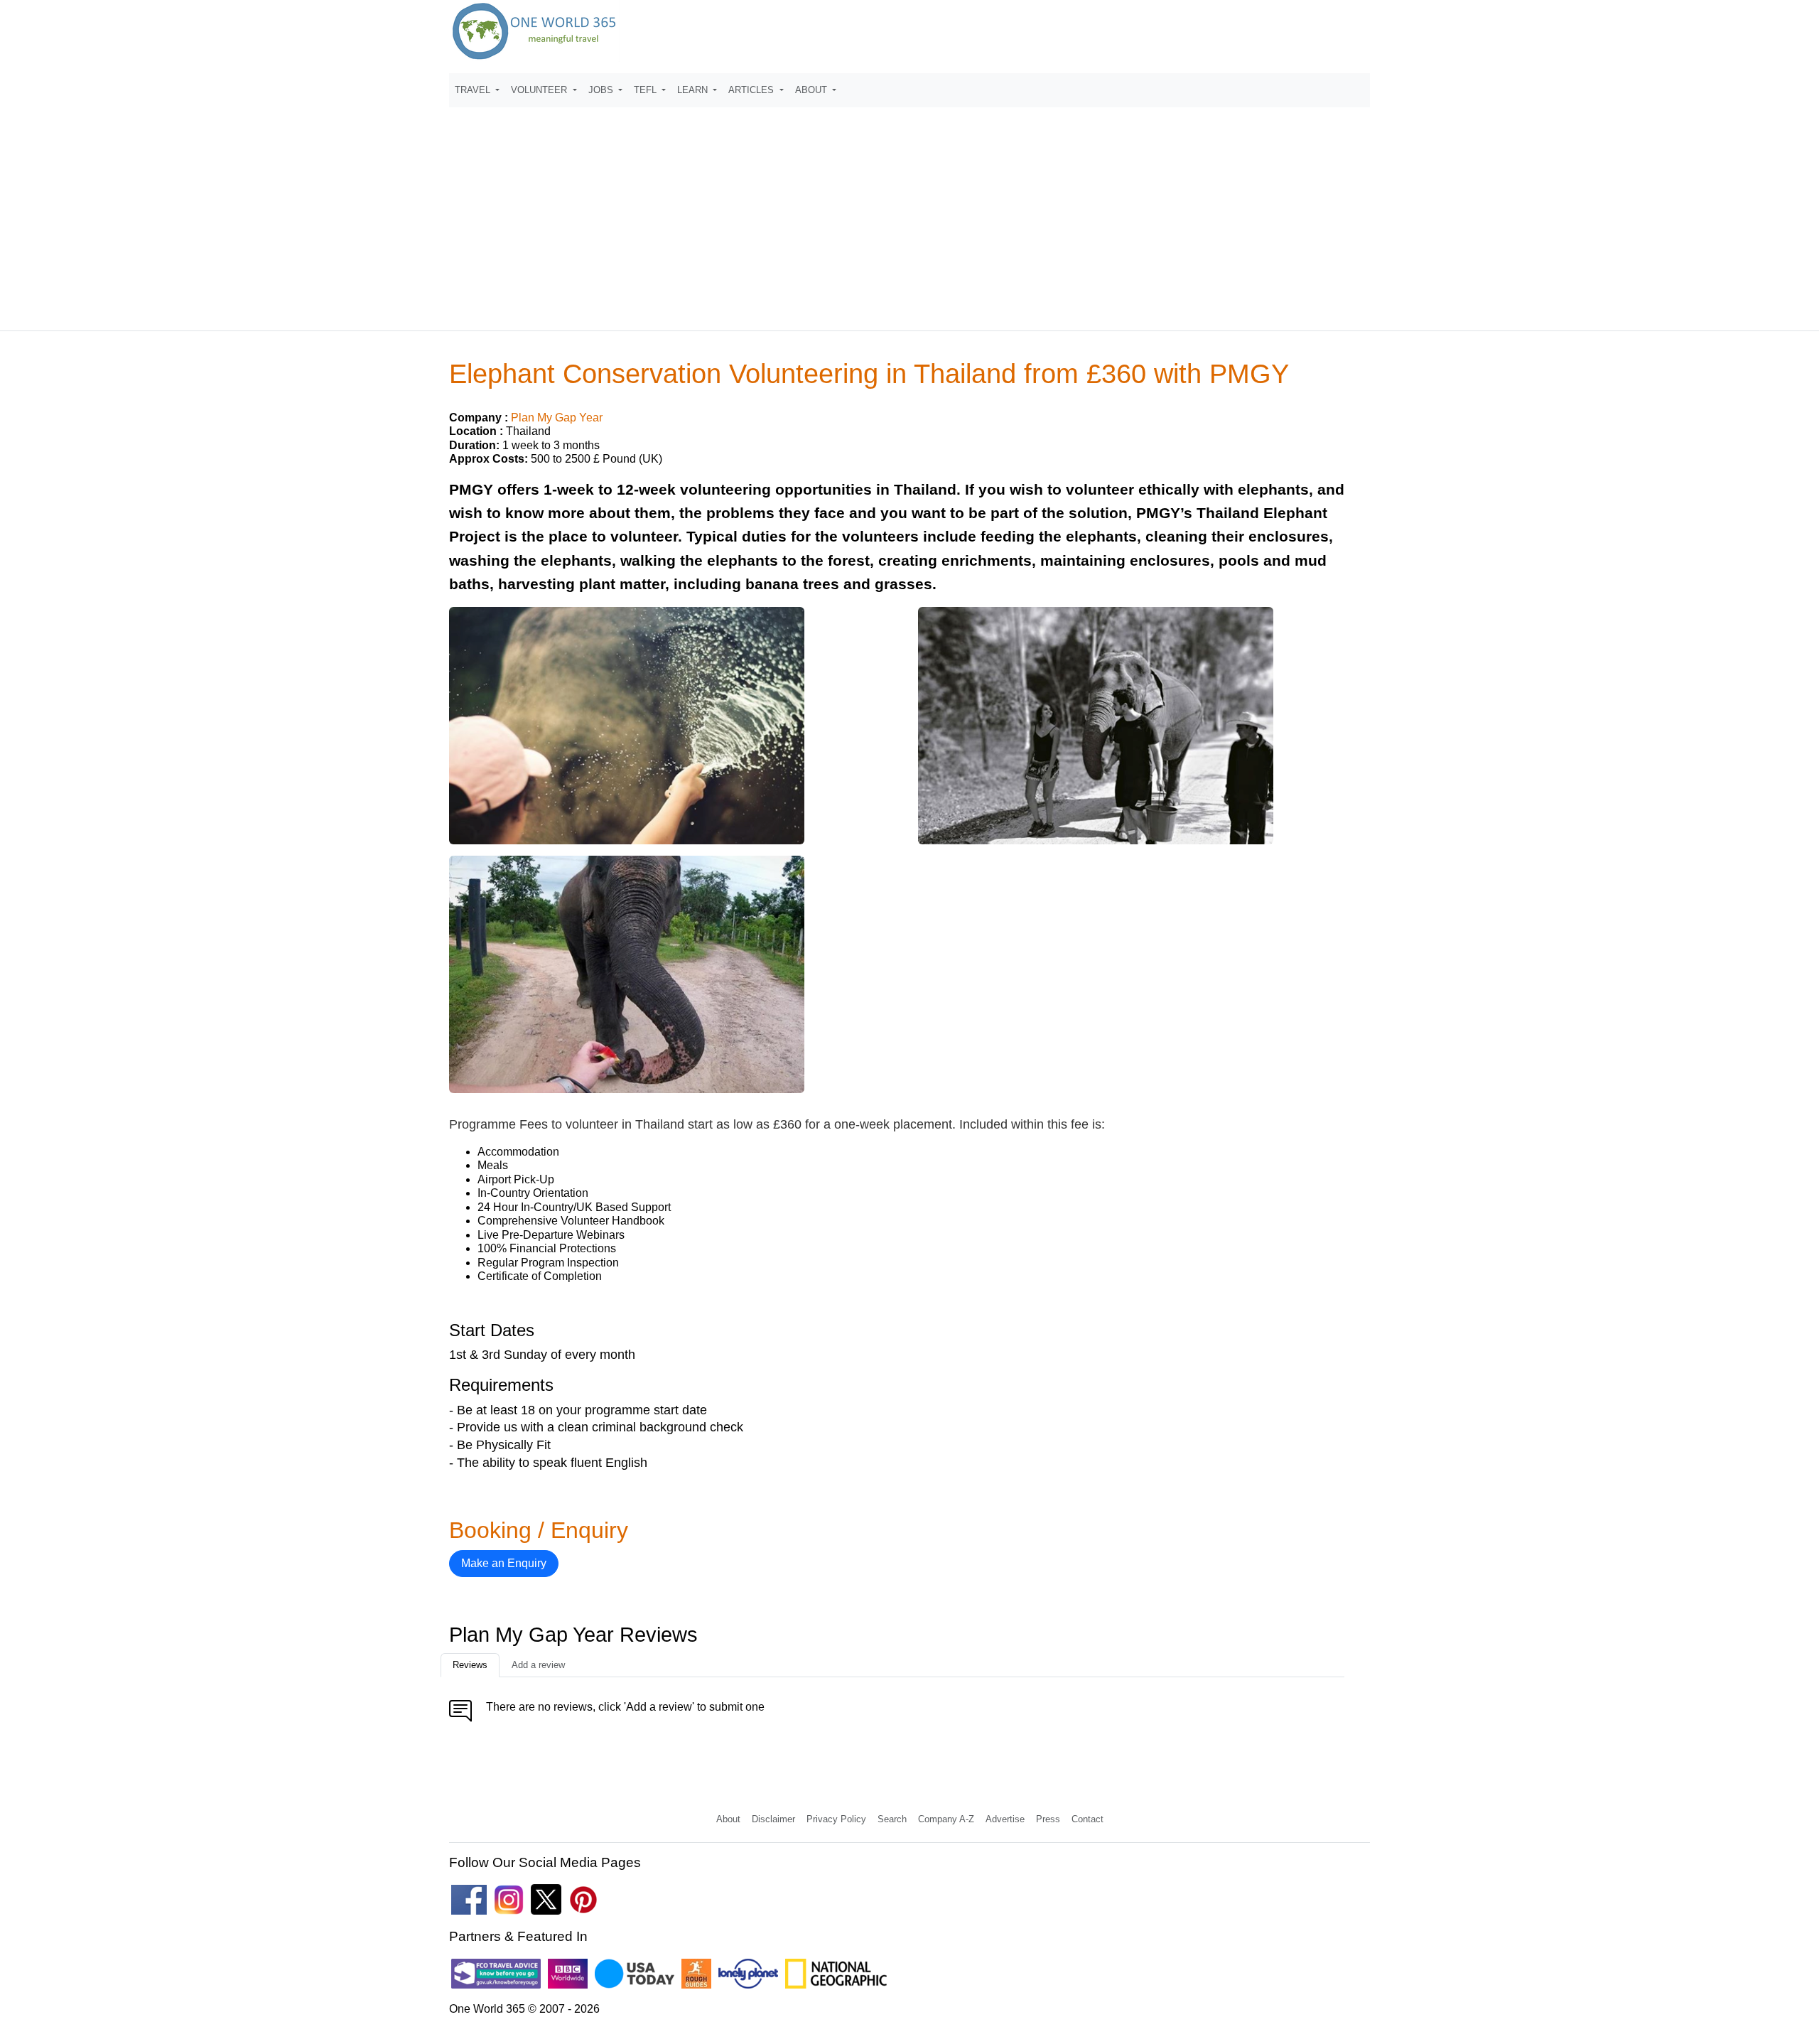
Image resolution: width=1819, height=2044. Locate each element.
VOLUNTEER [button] (540, 90)
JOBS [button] (602, 90)
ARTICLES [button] (752, 90)
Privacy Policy (836, 1819)
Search (892, 1819)
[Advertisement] (909, 213)
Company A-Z (946, 1819)
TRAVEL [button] (474, 90)
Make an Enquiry (504, 1563)
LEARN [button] (694, 90)
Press (1048, 1819)
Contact (1087, 1819)
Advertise (1005, 1819)
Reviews (470, 1665)
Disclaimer (773, 1819)
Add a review (538, 1665)
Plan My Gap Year (557, 418)
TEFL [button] (647, 90)
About (728, 1819)
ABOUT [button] (813, 90)
